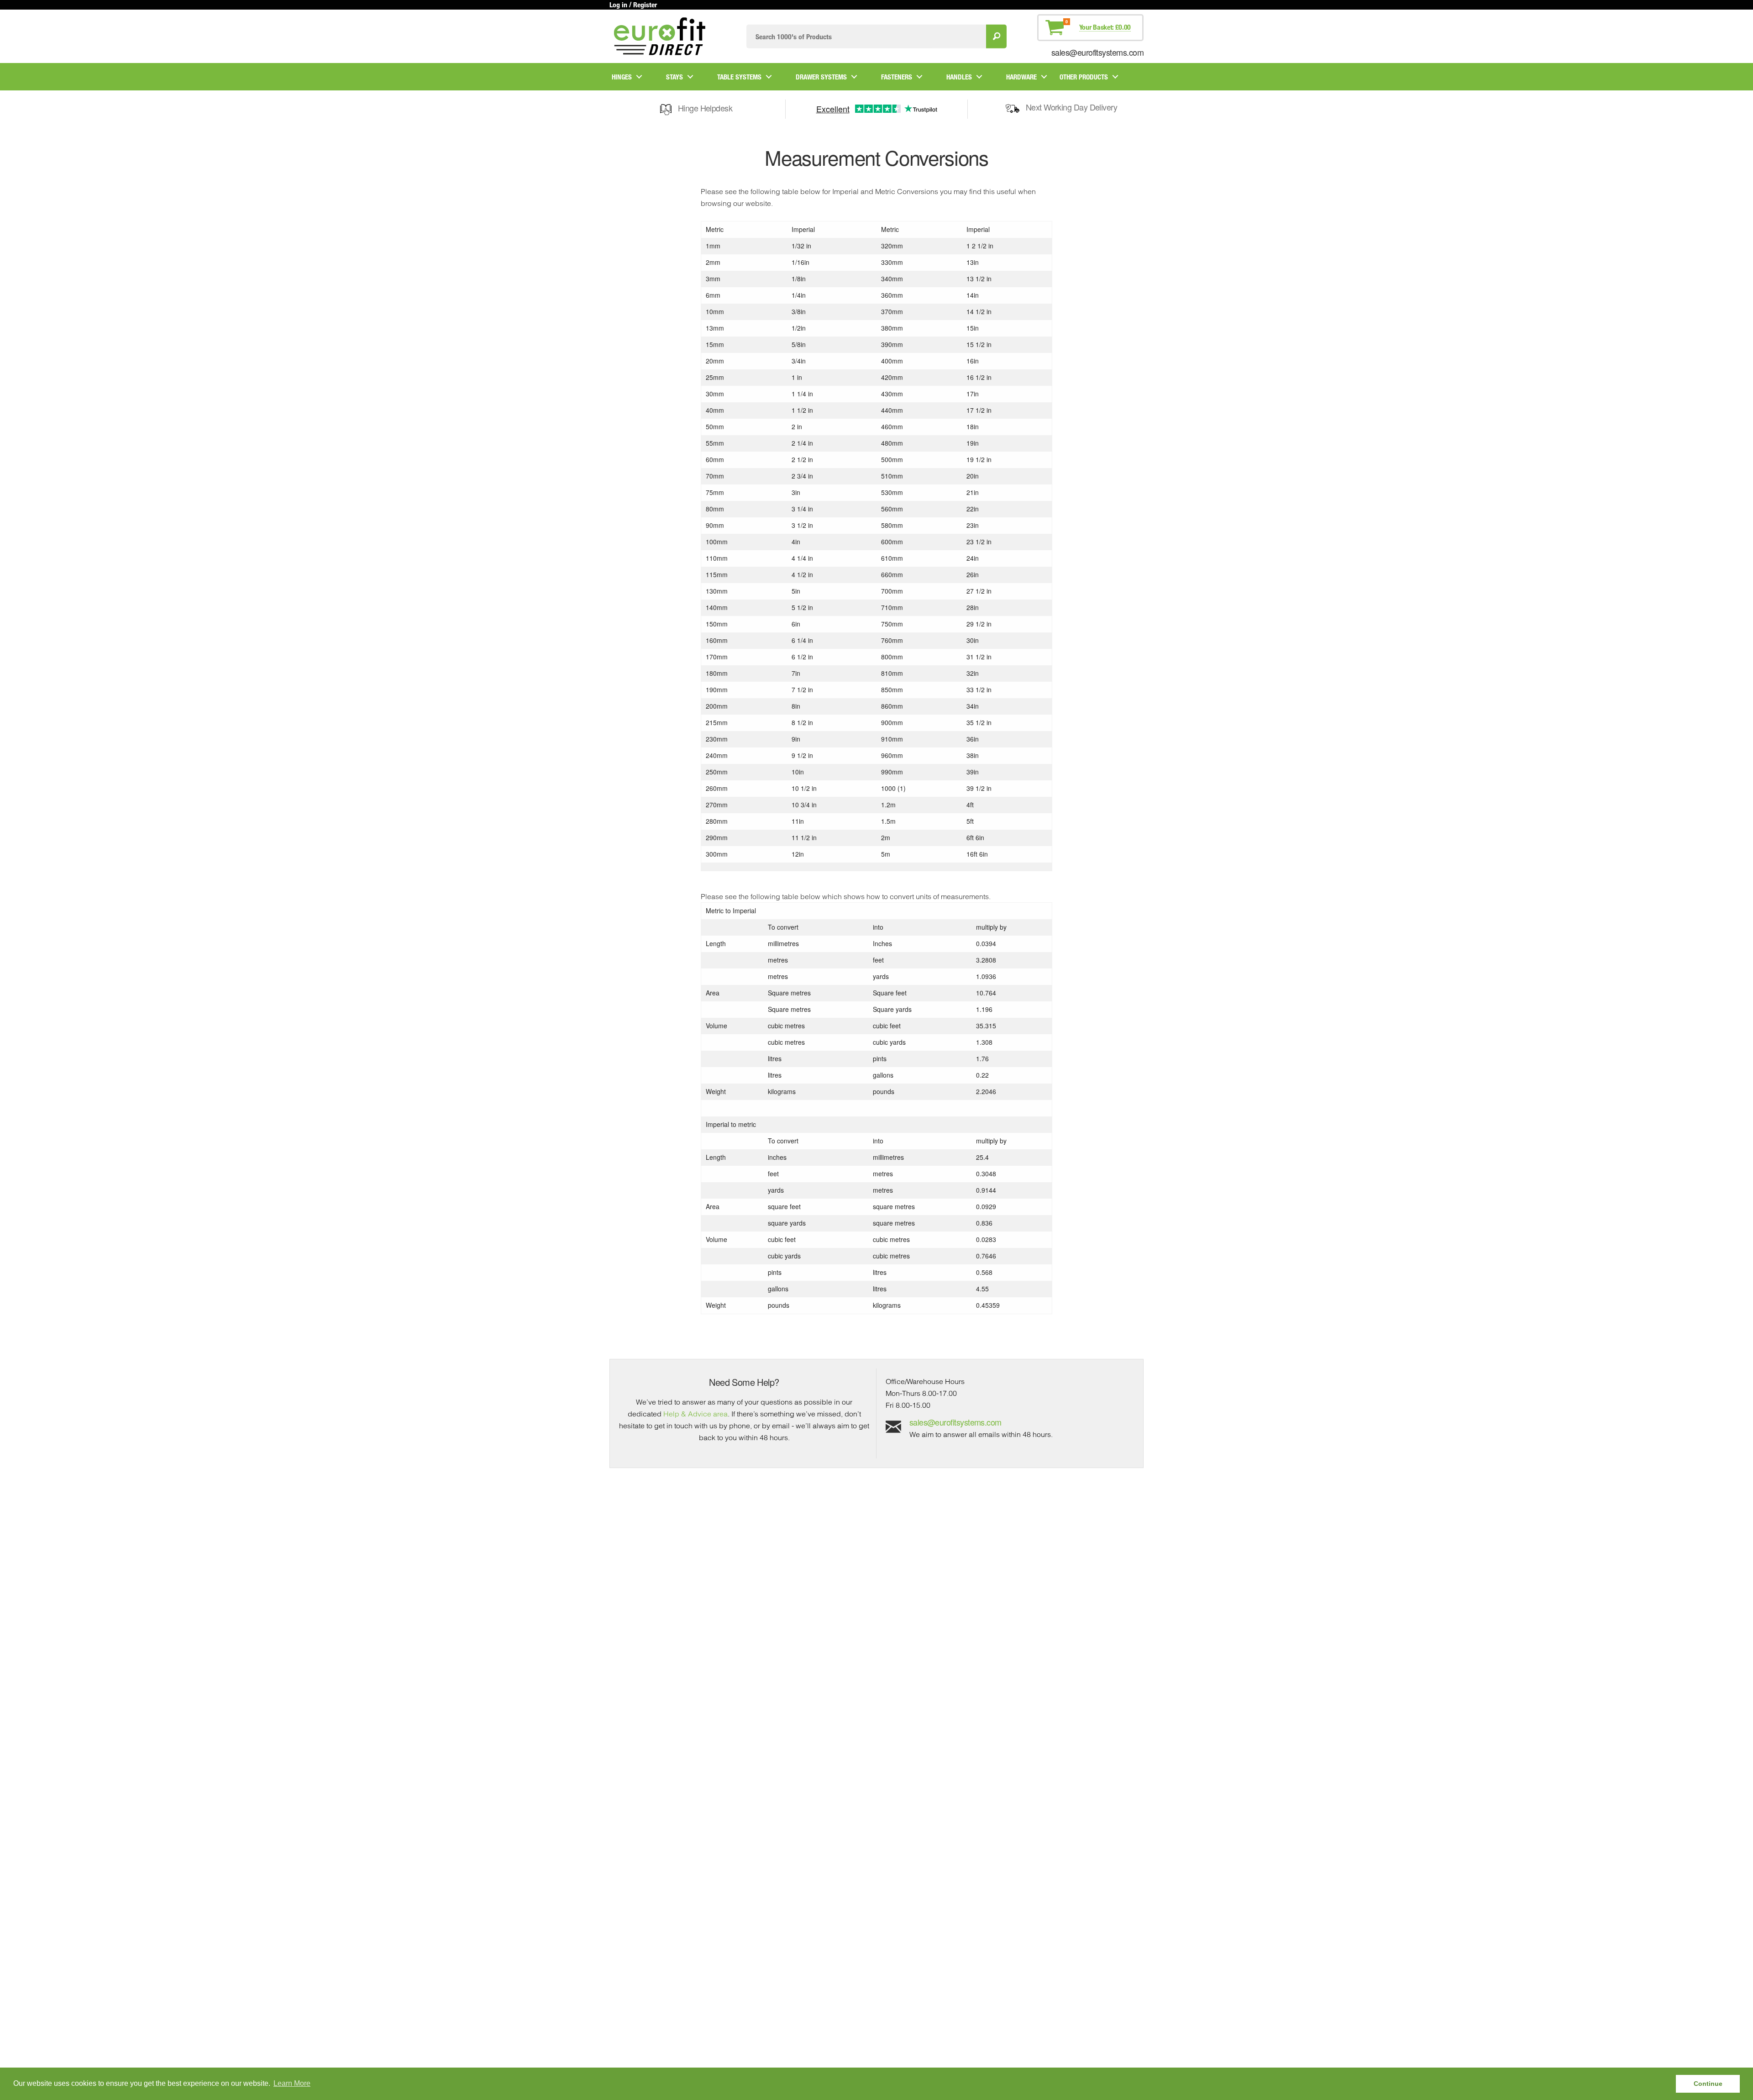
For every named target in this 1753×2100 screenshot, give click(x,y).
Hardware (1021, 77)
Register (645, 5)
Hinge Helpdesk (705, 108)
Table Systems (739, 77)
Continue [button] (1708, 2084)
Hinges (622, 77)
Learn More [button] (292, 2083)
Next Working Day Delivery (1072, 107)
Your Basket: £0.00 (1105, 27)
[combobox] (866, 36)
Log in (618, 5)
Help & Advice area (695, 1414)
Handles (959, 77)
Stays (674, 77)
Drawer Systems (821, 77)
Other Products (1084, 77)
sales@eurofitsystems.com (1097, 52)
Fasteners (897, 77)
